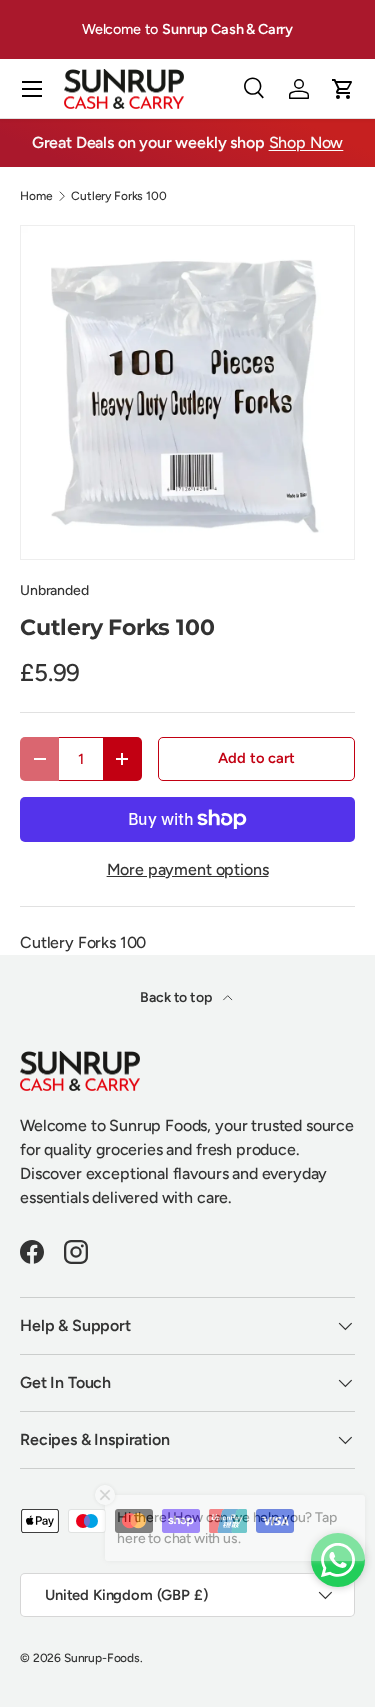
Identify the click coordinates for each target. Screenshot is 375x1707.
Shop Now (306, 142)
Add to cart (256, 758)
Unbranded (54, 590)
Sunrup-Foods (102, 1658)
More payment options (188, 869)
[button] (343, 89)
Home (36, 196)
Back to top (177, 997)
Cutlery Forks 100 (118, 196)
